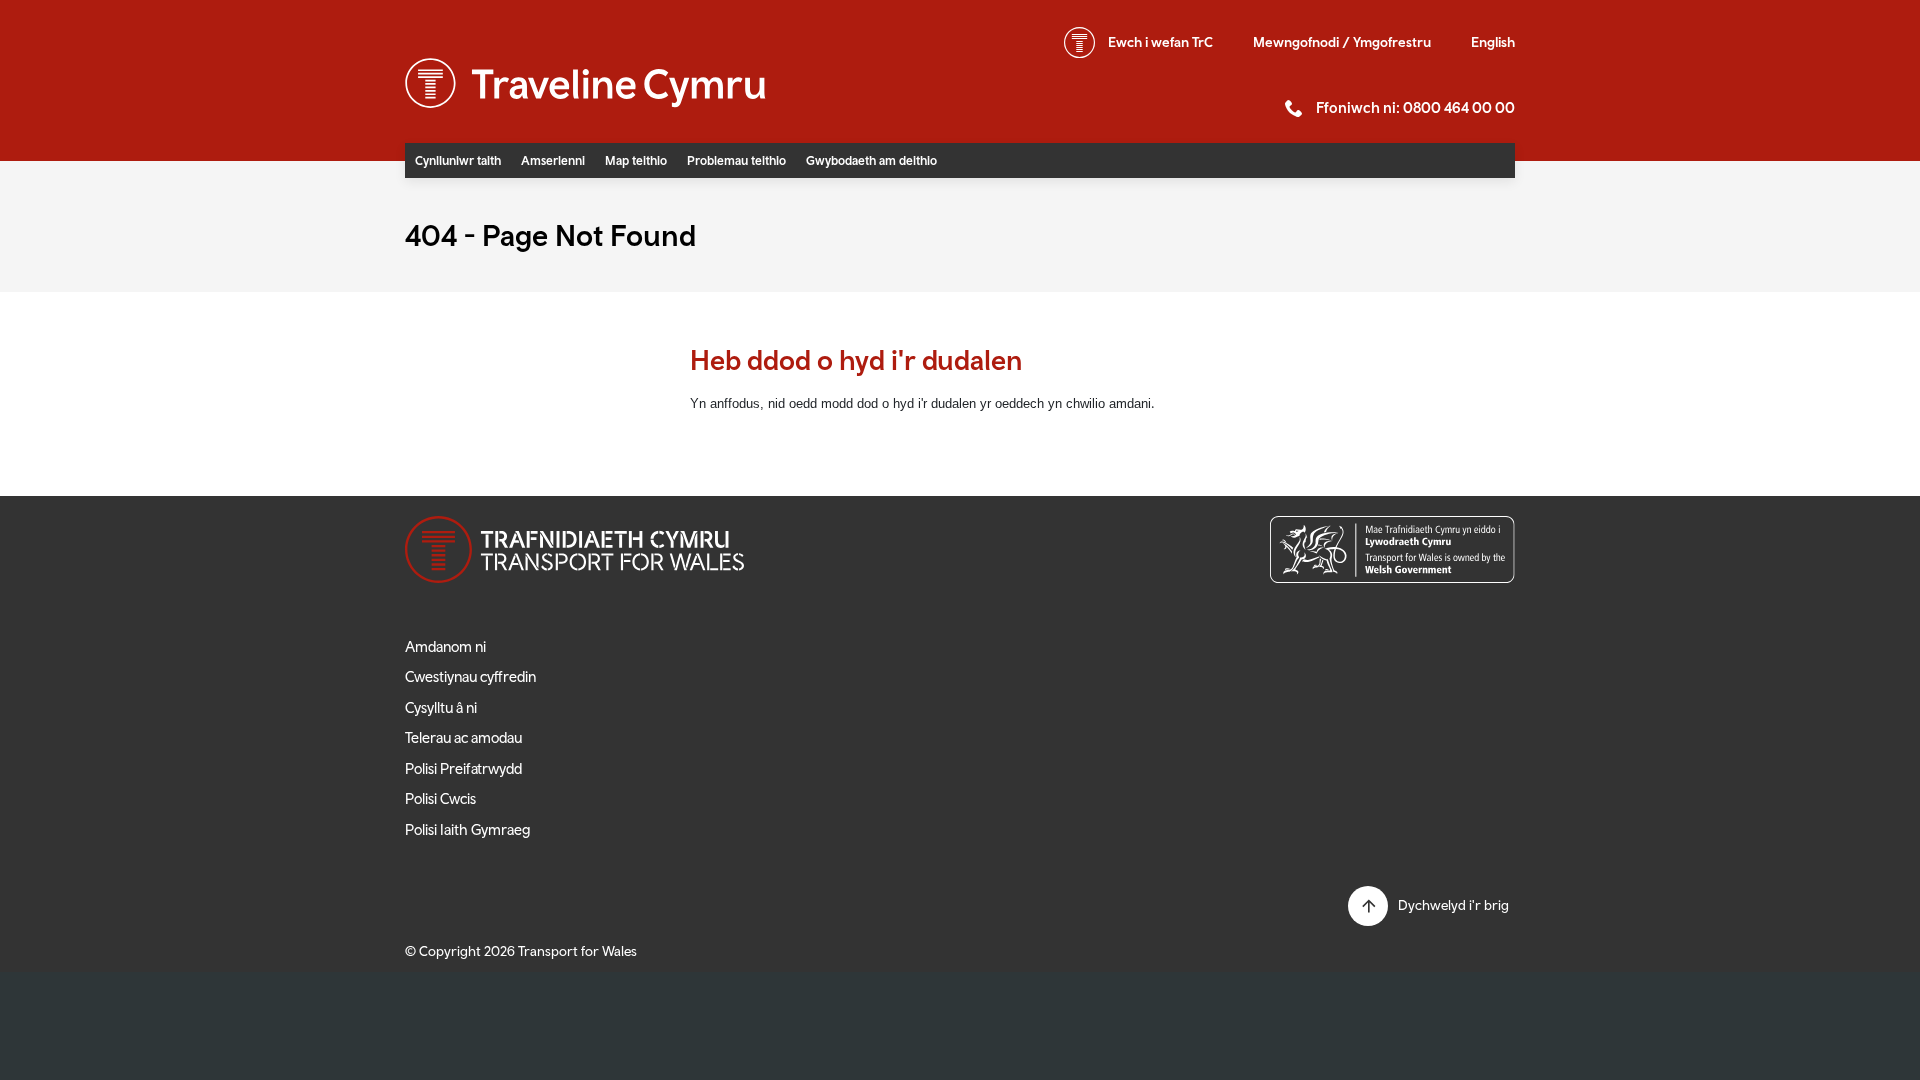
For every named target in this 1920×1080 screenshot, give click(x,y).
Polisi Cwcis (440, 798)
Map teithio (636, 160)
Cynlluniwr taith (458, 160)
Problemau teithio (736, 160)
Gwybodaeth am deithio (871, 160)
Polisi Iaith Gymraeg (468, 829)
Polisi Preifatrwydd (463, 768)
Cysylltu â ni (441, 707)
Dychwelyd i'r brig (1453, 905)
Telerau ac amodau (463, 737)
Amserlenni (553, 160)
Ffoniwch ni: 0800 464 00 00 (1415, 107)
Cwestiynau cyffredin (470, 676)
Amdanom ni (445, 646)
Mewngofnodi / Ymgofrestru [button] (1342, 42)
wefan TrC (1160, 42)
